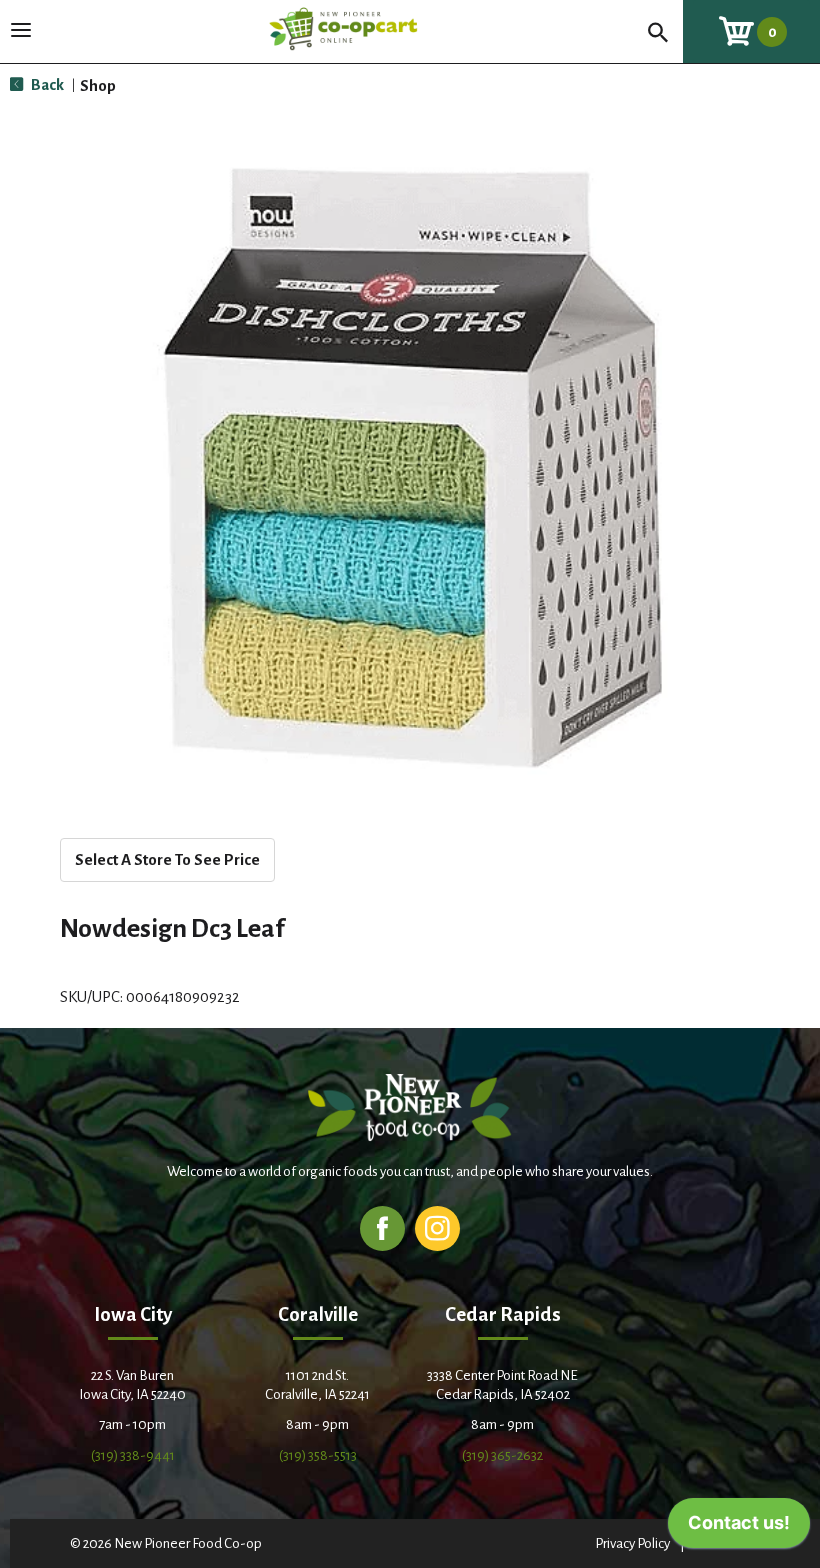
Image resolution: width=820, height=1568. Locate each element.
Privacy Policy (632, 1543)
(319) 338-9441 (133, 1455)
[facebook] (382, 1227)
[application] (739, 1528)
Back (46, 84)
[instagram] (437, 1227)
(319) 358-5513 (318, 1455)
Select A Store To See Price (167, 859)
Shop (98, 85)
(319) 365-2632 (502, 1455)
